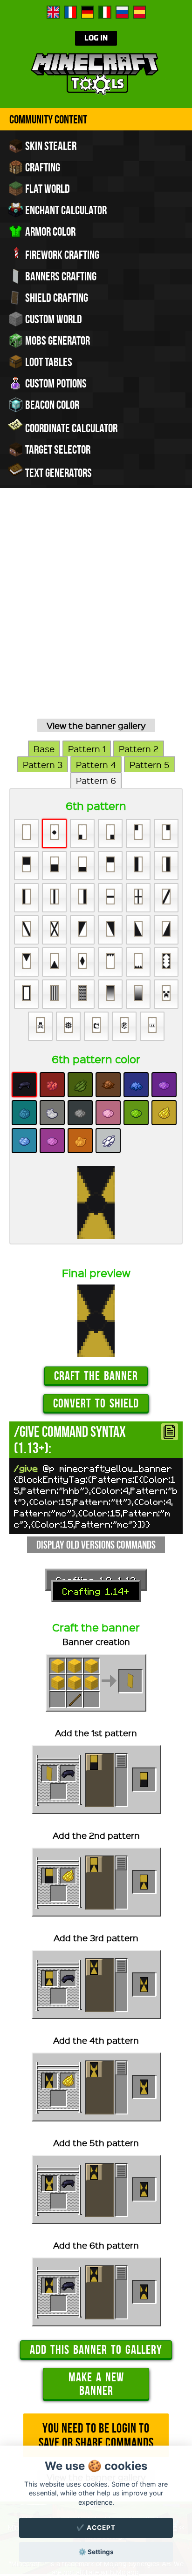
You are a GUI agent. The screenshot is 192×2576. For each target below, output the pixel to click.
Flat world (47, 189)
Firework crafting (61, 255)
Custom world (53, 319)
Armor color (49, 231)
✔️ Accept (96, 2528)
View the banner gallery (96, 725)
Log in (96, 38)
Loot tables (48, 362)
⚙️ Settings (96, 2552)
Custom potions (55, 383)
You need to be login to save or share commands (96, 2435)
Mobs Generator (57, 340)
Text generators (58, 473)
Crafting (42, 167)
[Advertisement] (96, 614)
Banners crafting (60, 276)
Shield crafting (56, 298)
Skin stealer (50, 146)
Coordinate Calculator (70, 428)
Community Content (48, 119)
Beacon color (51, 405)
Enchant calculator (65, 210)
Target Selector (57, 449)
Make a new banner (96, 2384)
